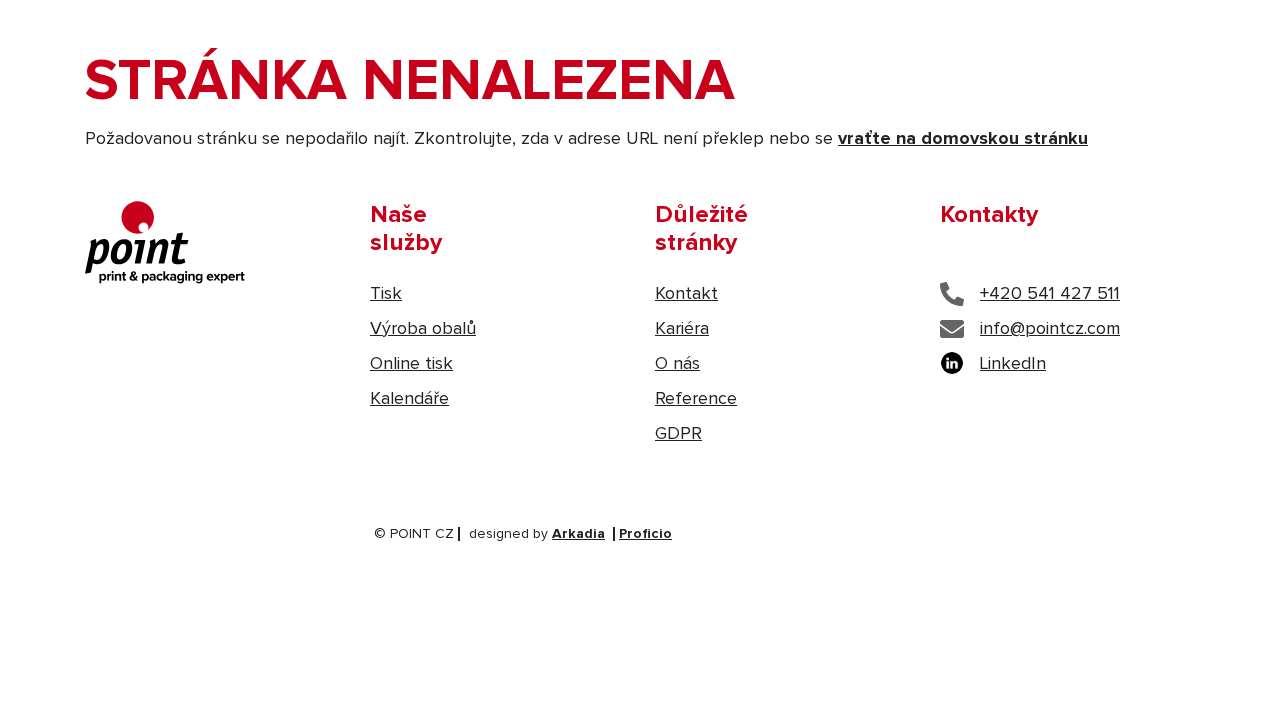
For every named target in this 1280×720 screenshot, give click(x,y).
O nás (677, 364)
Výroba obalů (423, 329)
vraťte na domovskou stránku (963, 139)
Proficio (645, 534)
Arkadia (578, 534)
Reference (696, 399)
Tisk (386, 294)
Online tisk (411, 364)
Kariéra (682, 329)
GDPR (678, 434)
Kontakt (686, 294)
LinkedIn (1013, 364)
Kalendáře (409, 399)
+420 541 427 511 (1050, 294)
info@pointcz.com (1050, 329)
